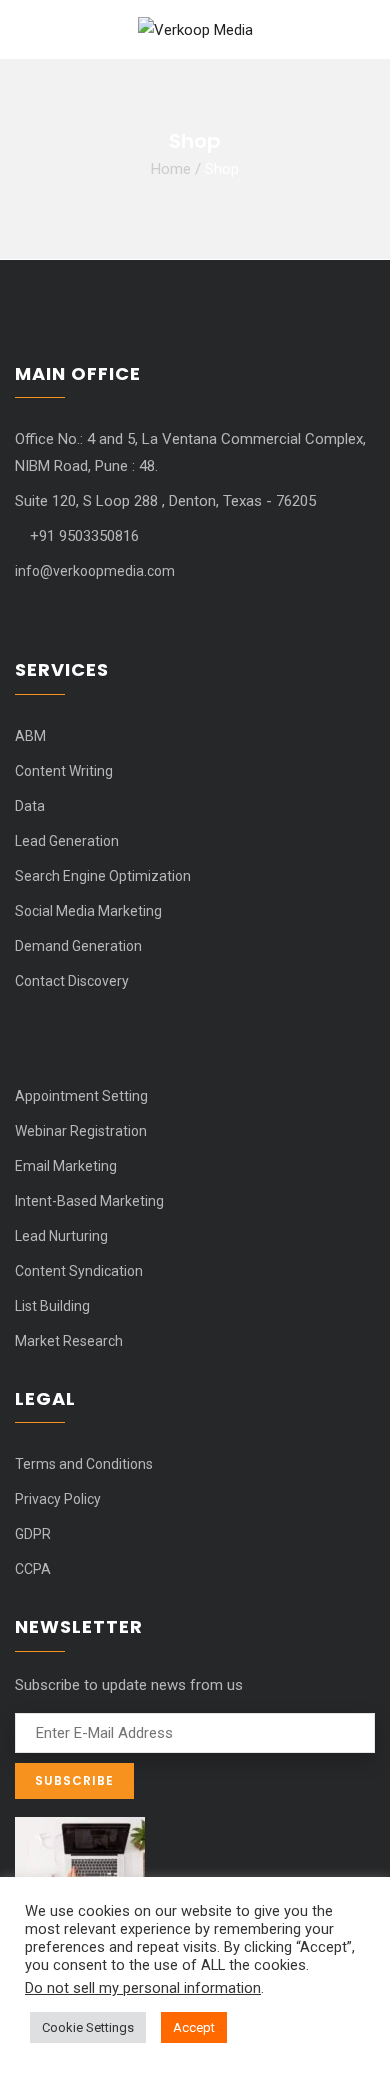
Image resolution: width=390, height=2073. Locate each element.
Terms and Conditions (84, 1464)
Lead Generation (67, 841)
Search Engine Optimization (103, 876)
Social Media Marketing (88, 911)
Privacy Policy (58, 1499)
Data (30, 806)
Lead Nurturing (61, 1236)
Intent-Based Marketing (89, 1201)
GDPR (33, 1534)
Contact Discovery (72, 981)
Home (171, 168)
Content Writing (64, 771)
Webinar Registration (81, 1131)
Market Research (69, 1341)
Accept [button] (194, 2027)
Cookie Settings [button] (88, 2027)
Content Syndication (79, 1271)
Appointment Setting (81, 1096)
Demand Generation (78, 946)
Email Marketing (66, 1166)
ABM (30, 736)
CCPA (33, 1569)
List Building (52, 1306)
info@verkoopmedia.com (95, 571)
